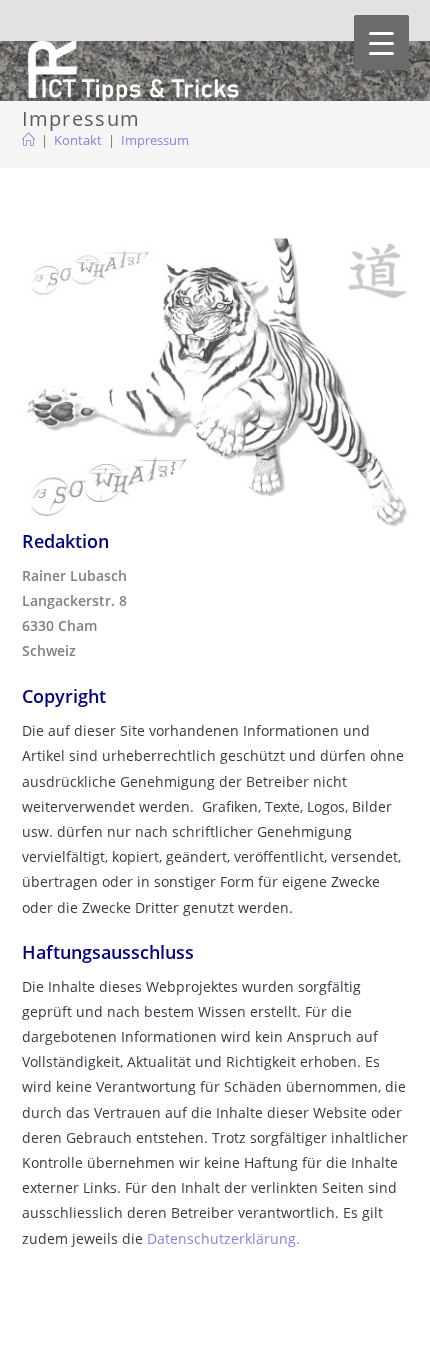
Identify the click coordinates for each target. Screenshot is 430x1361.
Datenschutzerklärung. (223, 1238)
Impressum (155, 140)
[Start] (28, 140)
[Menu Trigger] (381, 42)
